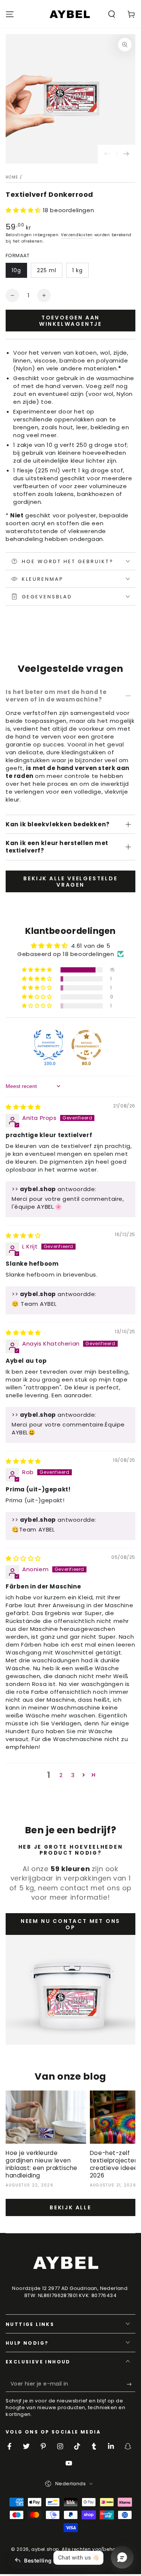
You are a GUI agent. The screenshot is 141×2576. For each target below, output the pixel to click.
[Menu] (10, 14)
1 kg (77, 270)
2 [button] (61, 1775)
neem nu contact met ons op (70, 1924)
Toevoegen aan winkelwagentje (70, 321)
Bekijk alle (70, 2207)
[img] (23, 1107)
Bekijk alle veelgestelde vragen (70, 882)
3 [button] (73, 1775)
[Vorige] (107, 154)
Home (12, 177)
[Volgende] (126, 154)
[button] (112, 14)
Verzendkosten (77, 235)
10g (16, 270)
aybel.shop (45, 2549)
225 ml (47, 270)
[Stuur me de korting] (131, 2384)
